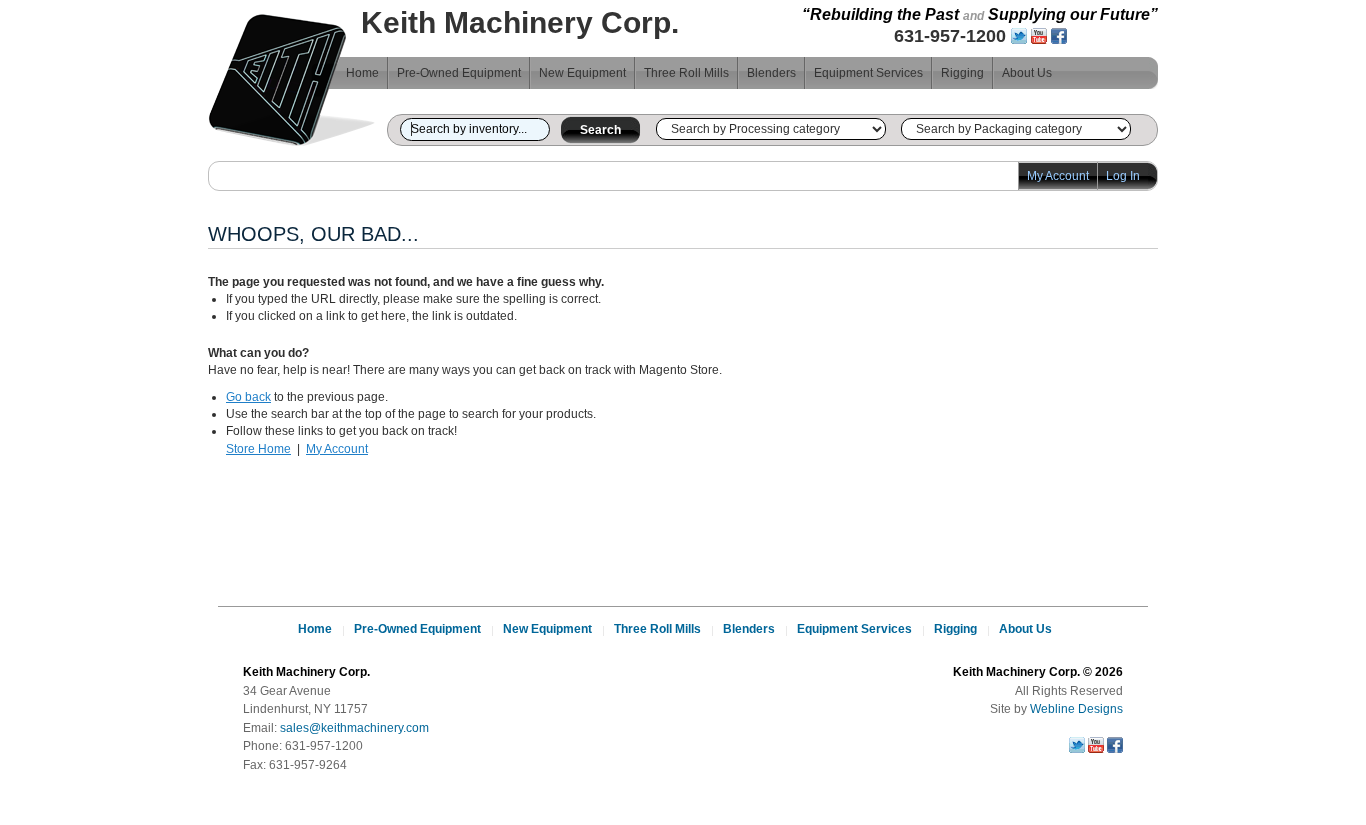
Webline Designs (1076, 709)
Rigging (962, 73)
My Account (1058, 176)
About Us (1027, 73)
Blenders (771, 73)
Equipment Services (868, 73)
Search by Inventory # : (394, 126)
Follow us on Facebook (1059, 36)
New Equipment (582, 73)
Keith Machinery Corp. (292, 83)
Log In (1123, 176)
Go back (248, 397)
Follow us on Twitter (1019, 36)
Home (362, 73)
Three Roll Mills (686, 73)
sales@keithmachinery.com (354, 728)
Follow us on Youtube (1039, 36)
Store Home (258, 449)
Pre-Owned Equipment (459, 73)
